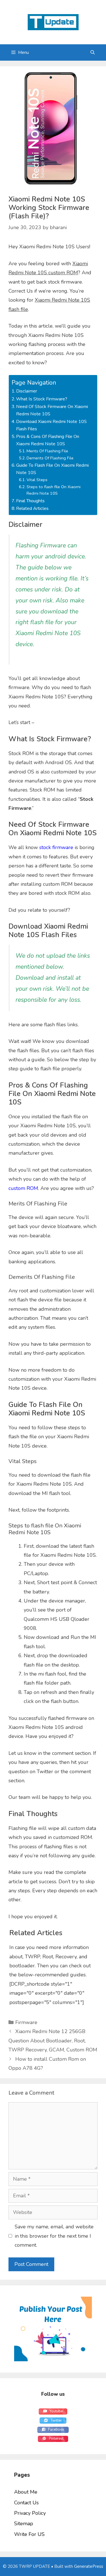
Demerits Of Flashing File (50, 458)
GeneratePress (89, 2566)
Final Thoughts (30, 501)
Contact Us (26, 2503)
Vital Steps (37, 480)
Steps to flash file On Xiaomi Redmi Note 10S (54, 490)
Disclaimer (27, 391)
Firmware (26, 2022)
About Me (26, 2492)
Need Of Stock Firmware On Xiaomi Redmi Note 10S (52, 410)
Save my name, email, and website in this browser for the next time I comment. (54, 2236)
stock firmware (56, 847)
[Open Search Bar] (93, 52)
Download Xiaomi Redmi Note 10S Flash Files (51, 425)
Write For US (29, 2534)
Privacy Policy (30, 2513)
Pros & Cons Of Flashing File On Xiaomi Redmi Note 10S (48, 440)
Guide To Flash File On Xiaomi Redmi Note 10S (52, 469)
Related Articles (32, 508)
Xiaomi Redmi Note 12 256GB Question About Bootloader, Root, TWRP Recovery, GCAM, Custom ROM (53, 2041)
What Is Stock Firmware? (42, 399)
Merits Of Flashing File (47, 451)
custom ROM (23, 1188)
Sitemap (24, 2524)
